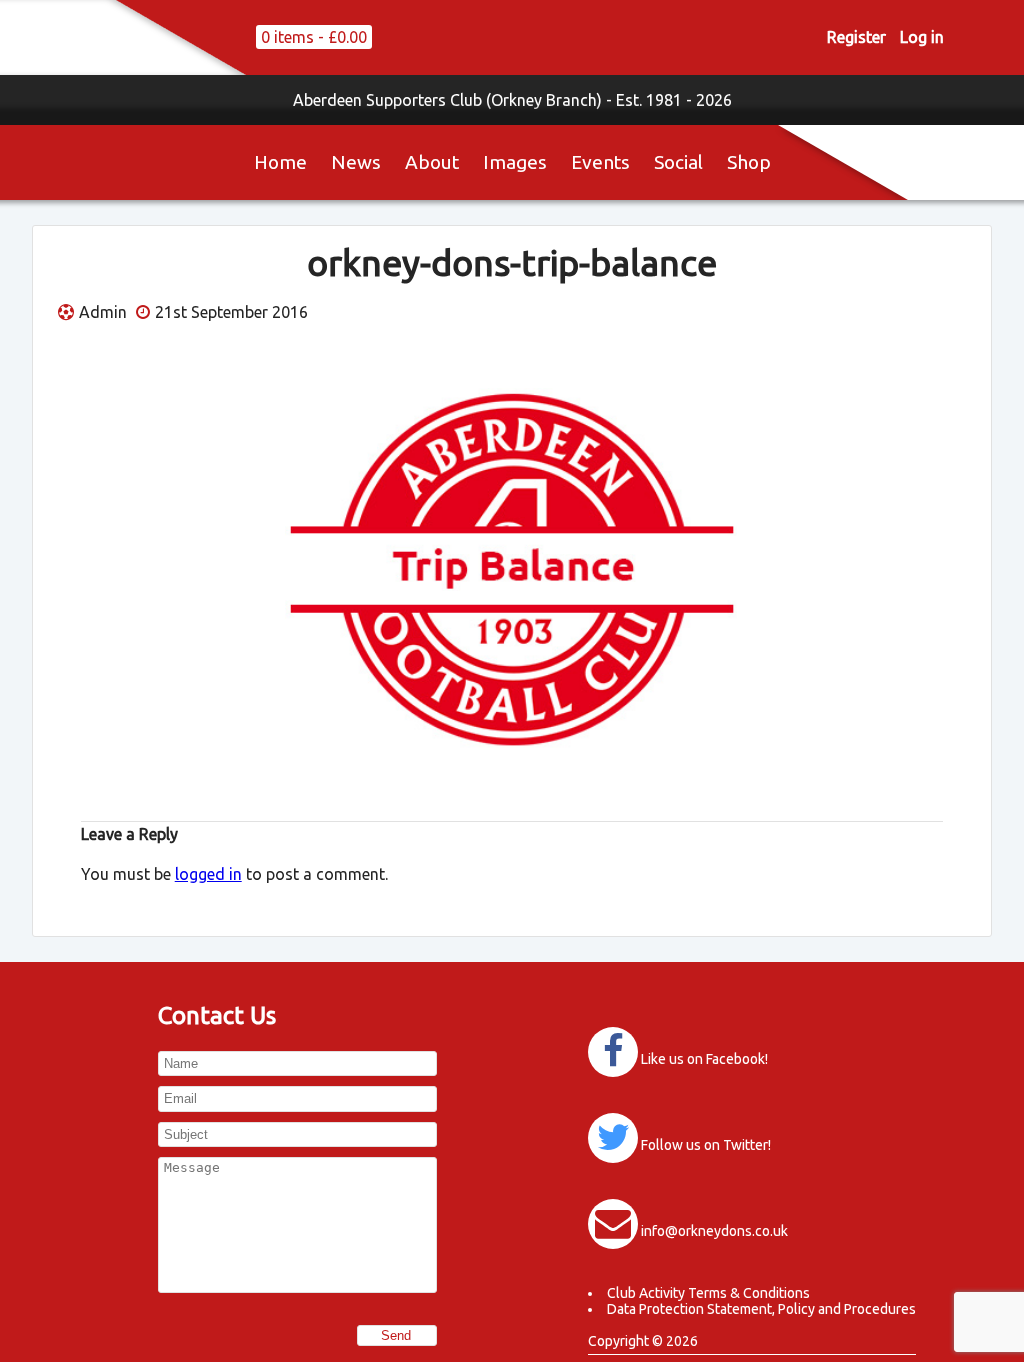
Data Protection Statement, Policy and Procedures (761, 1309)
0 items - (314, 37)
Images (515, 162)
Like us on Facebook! (704, 1059)
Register (856, 37)
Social (678, 162)
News (356, 162)
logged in (208, 874)
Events (600, 162)
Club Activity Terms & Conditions (708, 1293)
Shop (749, 162)
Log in (922, 37)
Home (280, 162)
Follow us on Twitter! (706, 1145)
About (432, 162)
